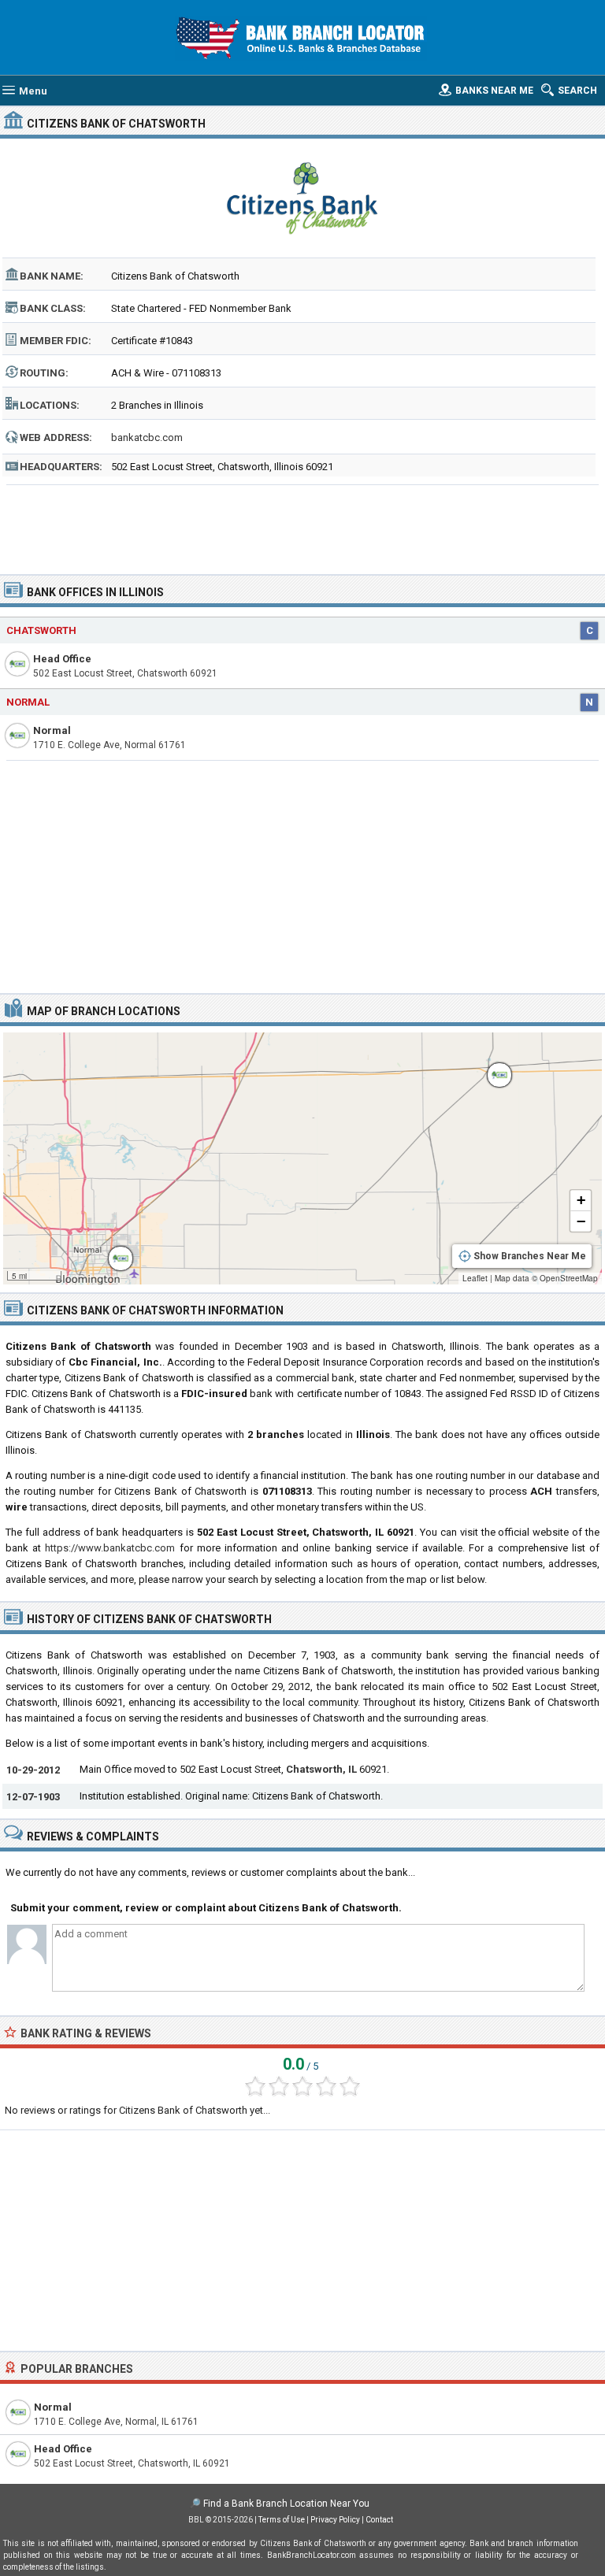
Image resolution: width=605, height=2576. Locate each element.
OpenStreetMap (569, 1278)
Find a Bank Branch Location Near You (286, 2504)
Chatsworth (41, 630)
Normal (28, 702)
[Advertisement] (303, 524)
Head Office (62, 659)
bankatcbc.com (147, 437)
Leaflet (475, 1278)
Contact (379, 2520)
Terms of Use (282, 2520)
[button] (113, 1251)
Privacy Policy (335, 2520)
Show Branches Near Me (530, 1256)
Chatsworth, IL (321, 1769)
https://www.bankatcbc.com (110, 1548)
